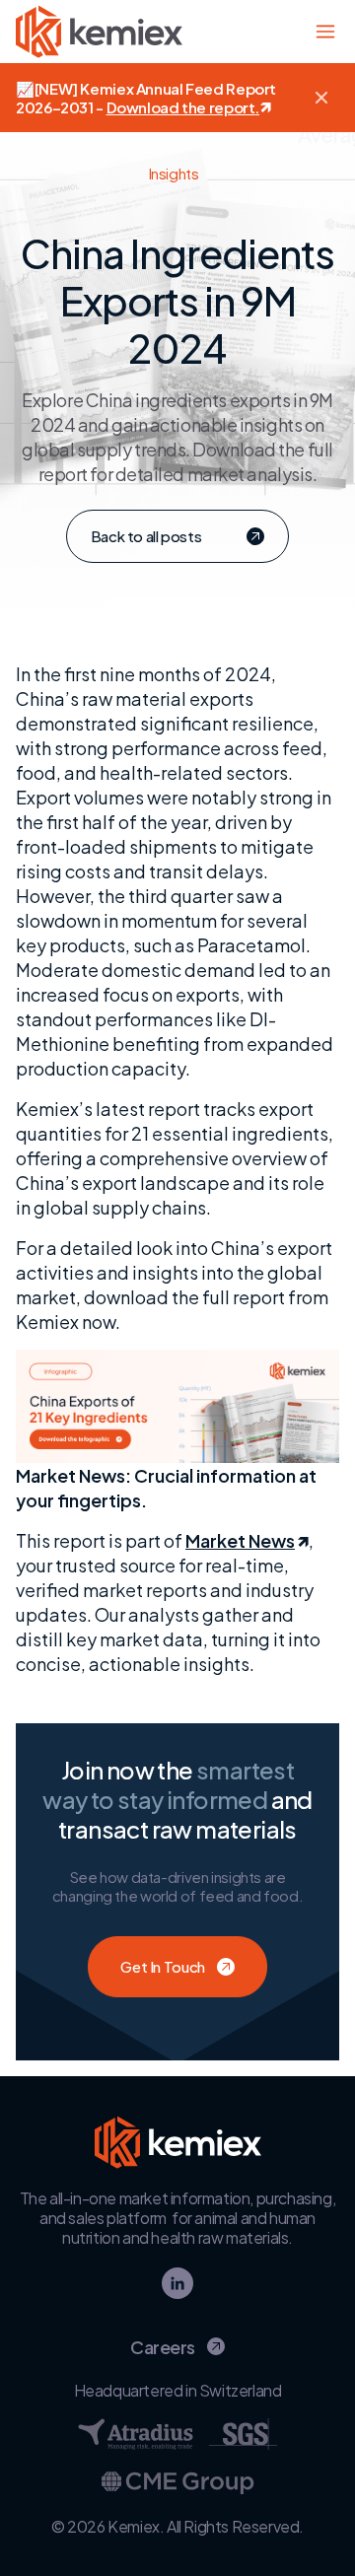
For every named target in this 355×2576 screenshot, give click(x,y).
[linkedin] (177, 2283)
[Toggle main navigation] (325, 32)
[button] (321, 98)
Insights (174, 173)
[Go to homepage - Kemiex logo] (99, 32)
